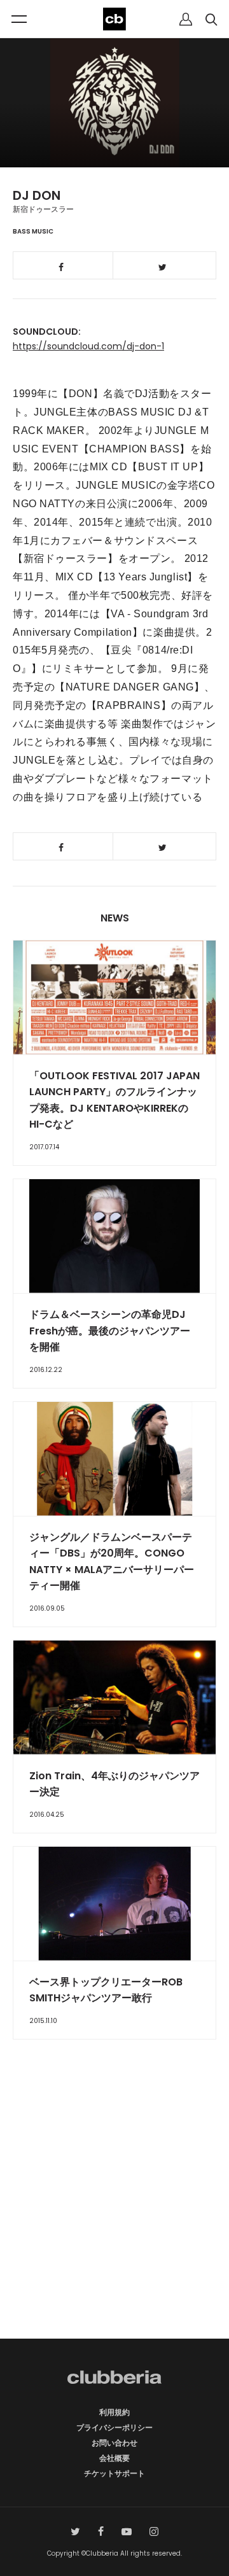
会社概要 (114, 2458)
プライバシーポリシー (114, 2427)
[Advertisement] (114, 2211)
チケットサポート (114, 2473)
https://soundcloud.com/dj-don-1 (88, 346)
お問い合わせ (114, 2443)
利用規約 (114, 2412)
